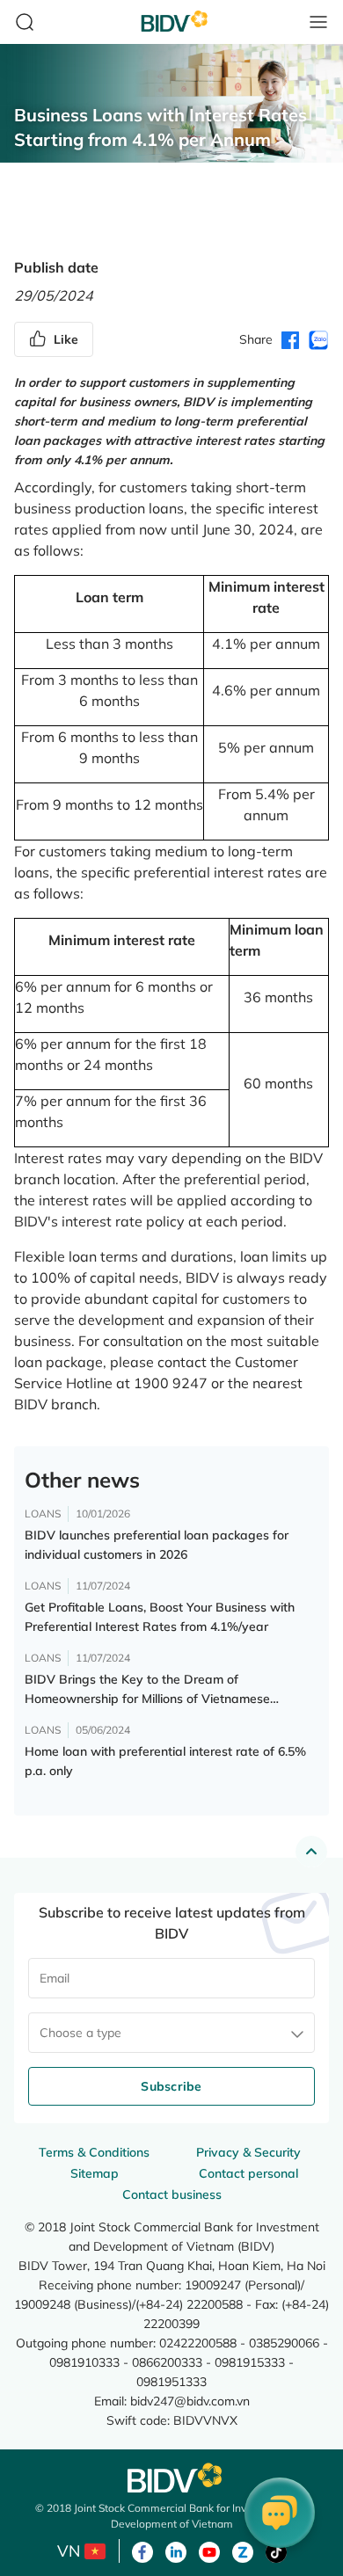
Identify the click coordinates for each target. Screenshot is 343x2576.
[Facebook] (142, 2551)
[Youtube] (209, 2551)
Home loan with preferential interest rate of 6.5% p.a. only (165, 1761)
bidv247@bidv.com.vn (190, 2401)
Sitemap (95, 2173)
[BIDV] (171, 2478)
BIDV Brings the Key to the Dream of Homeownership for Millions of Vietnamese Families (147, 1690)
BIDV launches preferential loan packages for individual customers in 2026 (157, 1545)
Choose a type (80, 2033)
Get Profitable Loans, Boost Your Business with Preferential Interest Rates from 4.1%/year (160, 1617)
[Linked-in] (176, 2551)
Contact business (172, 2194)
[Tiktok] (276, 2551)
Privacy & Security (248, 2152)
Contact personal (248, 2173)
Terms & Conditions (94, 2152)
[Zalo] (243, 2551)
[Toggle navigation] (318, 22)
